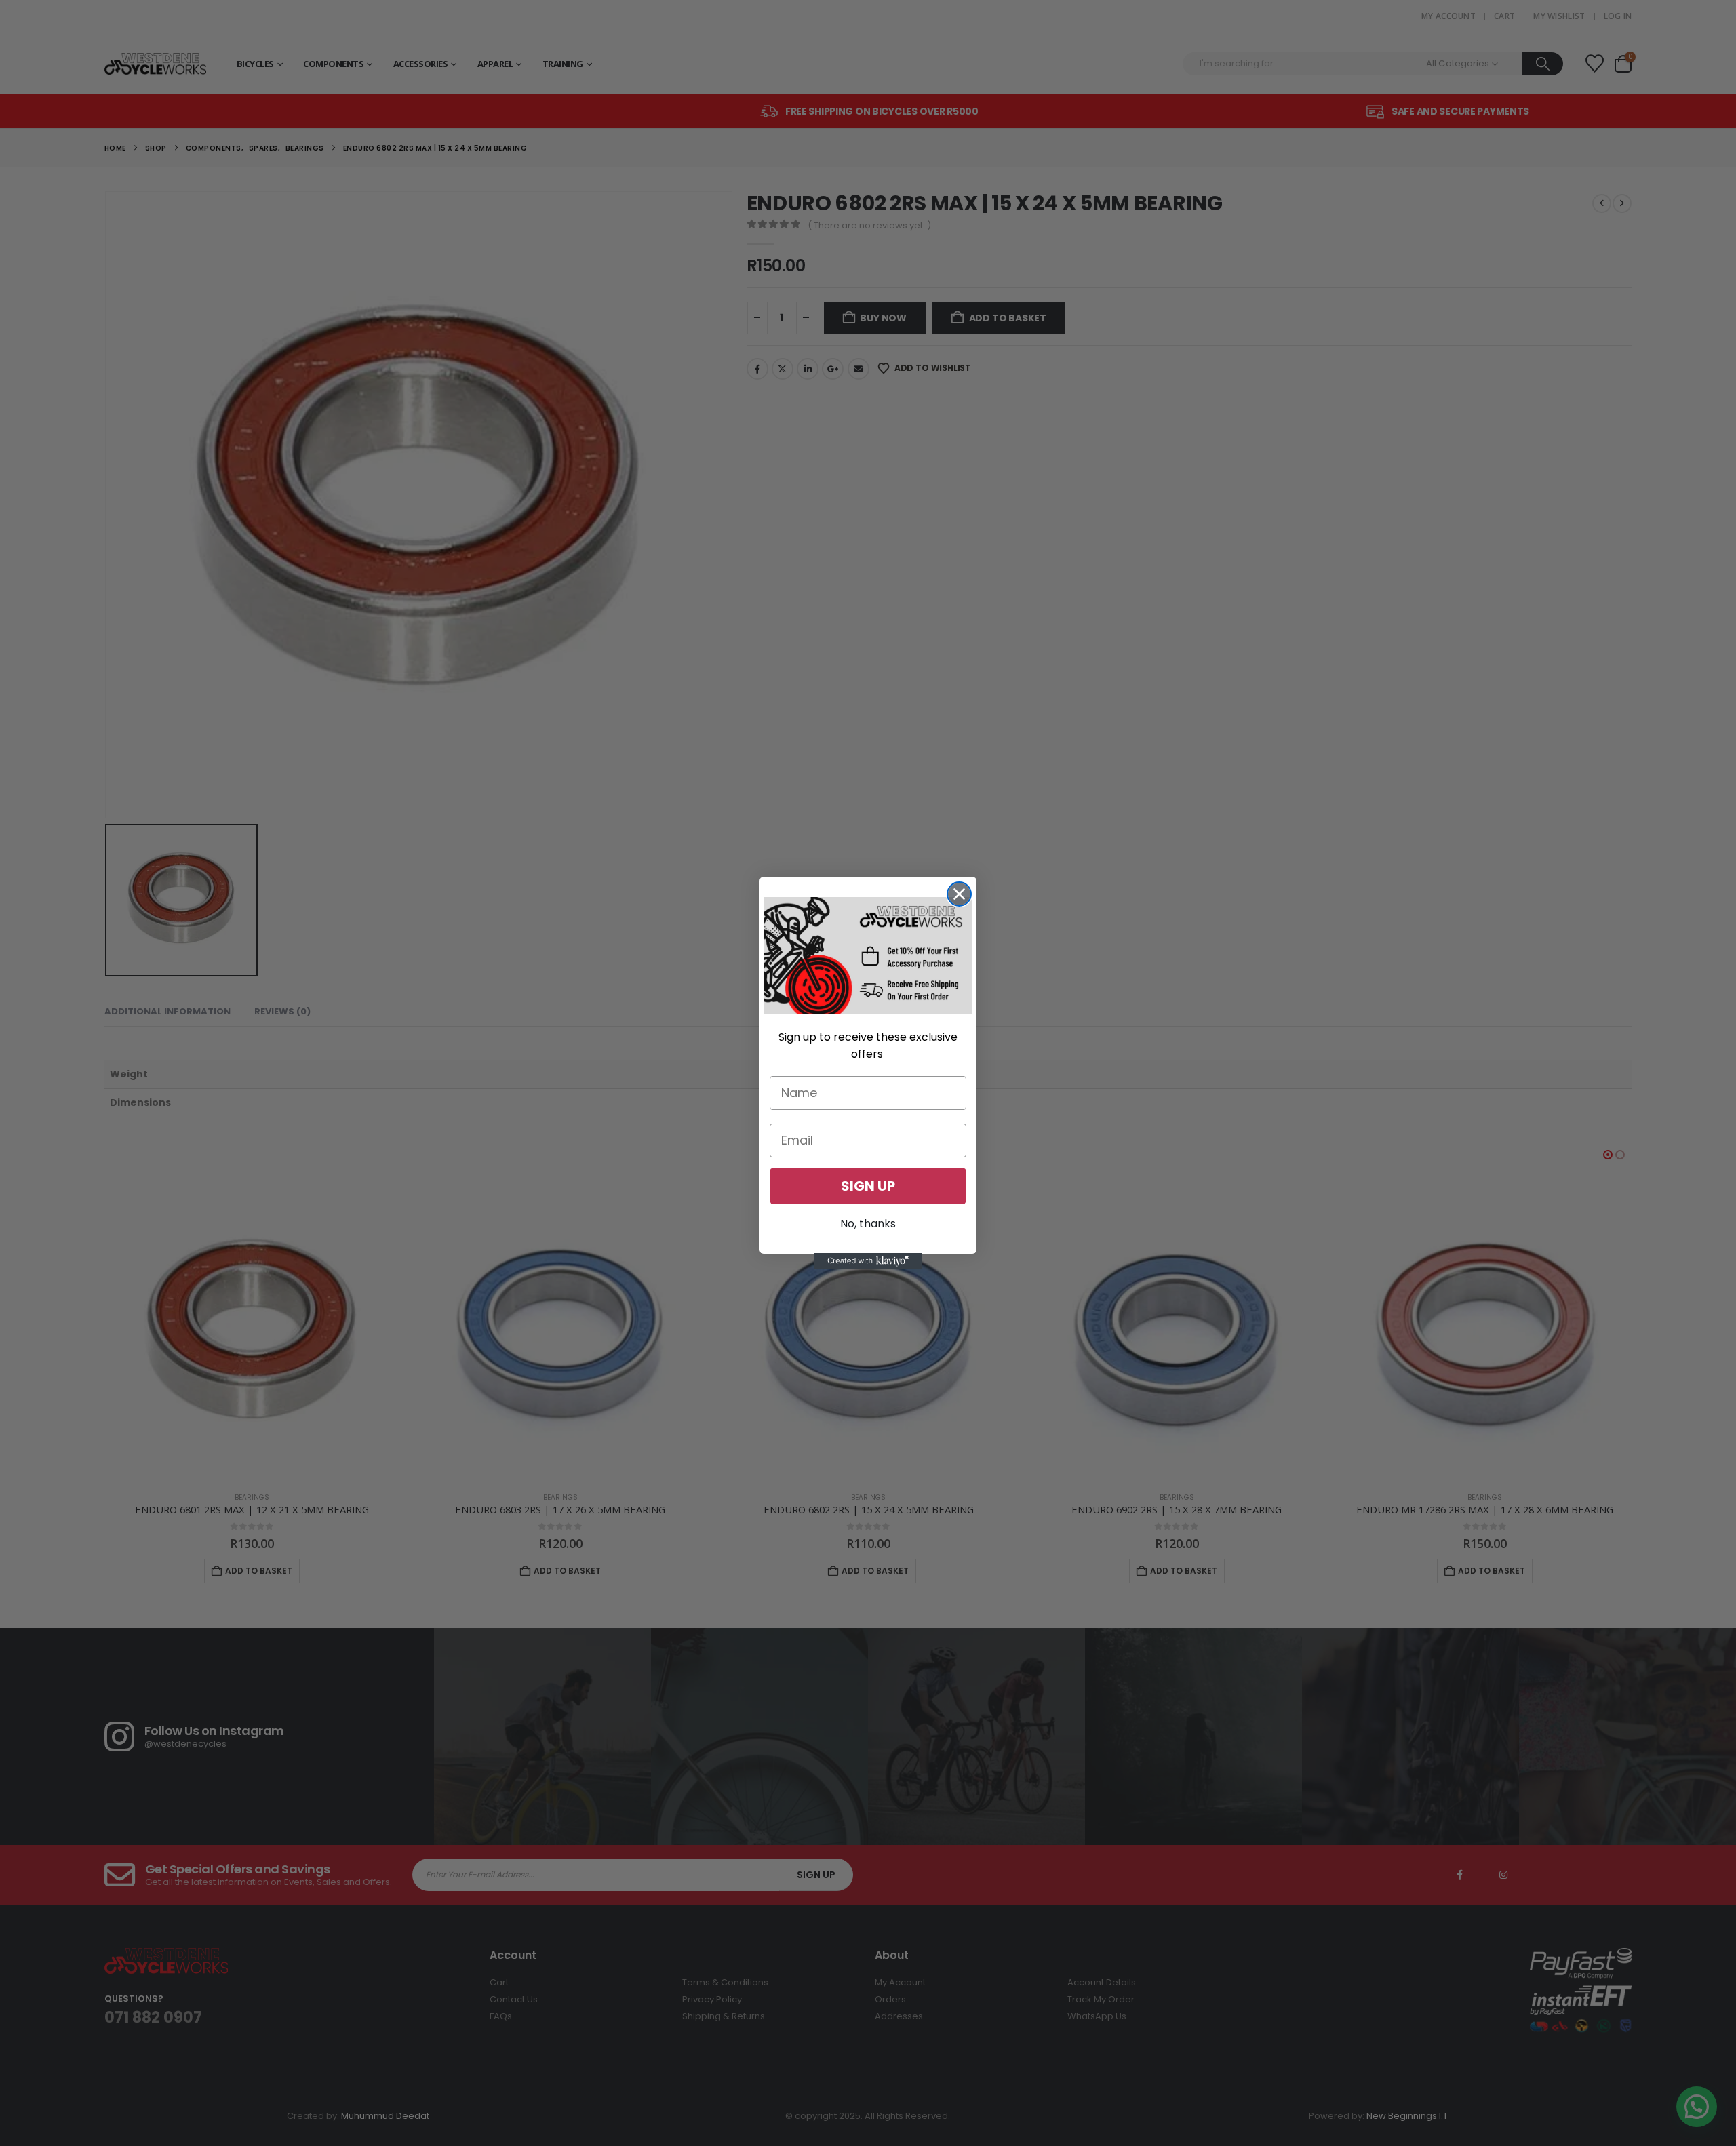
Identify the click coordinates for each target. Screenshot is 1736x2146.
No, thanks (868, 1223)
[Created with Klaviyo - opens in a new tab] (868, 1261)
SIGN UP (868, 1185)
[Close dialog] (959, 894)
